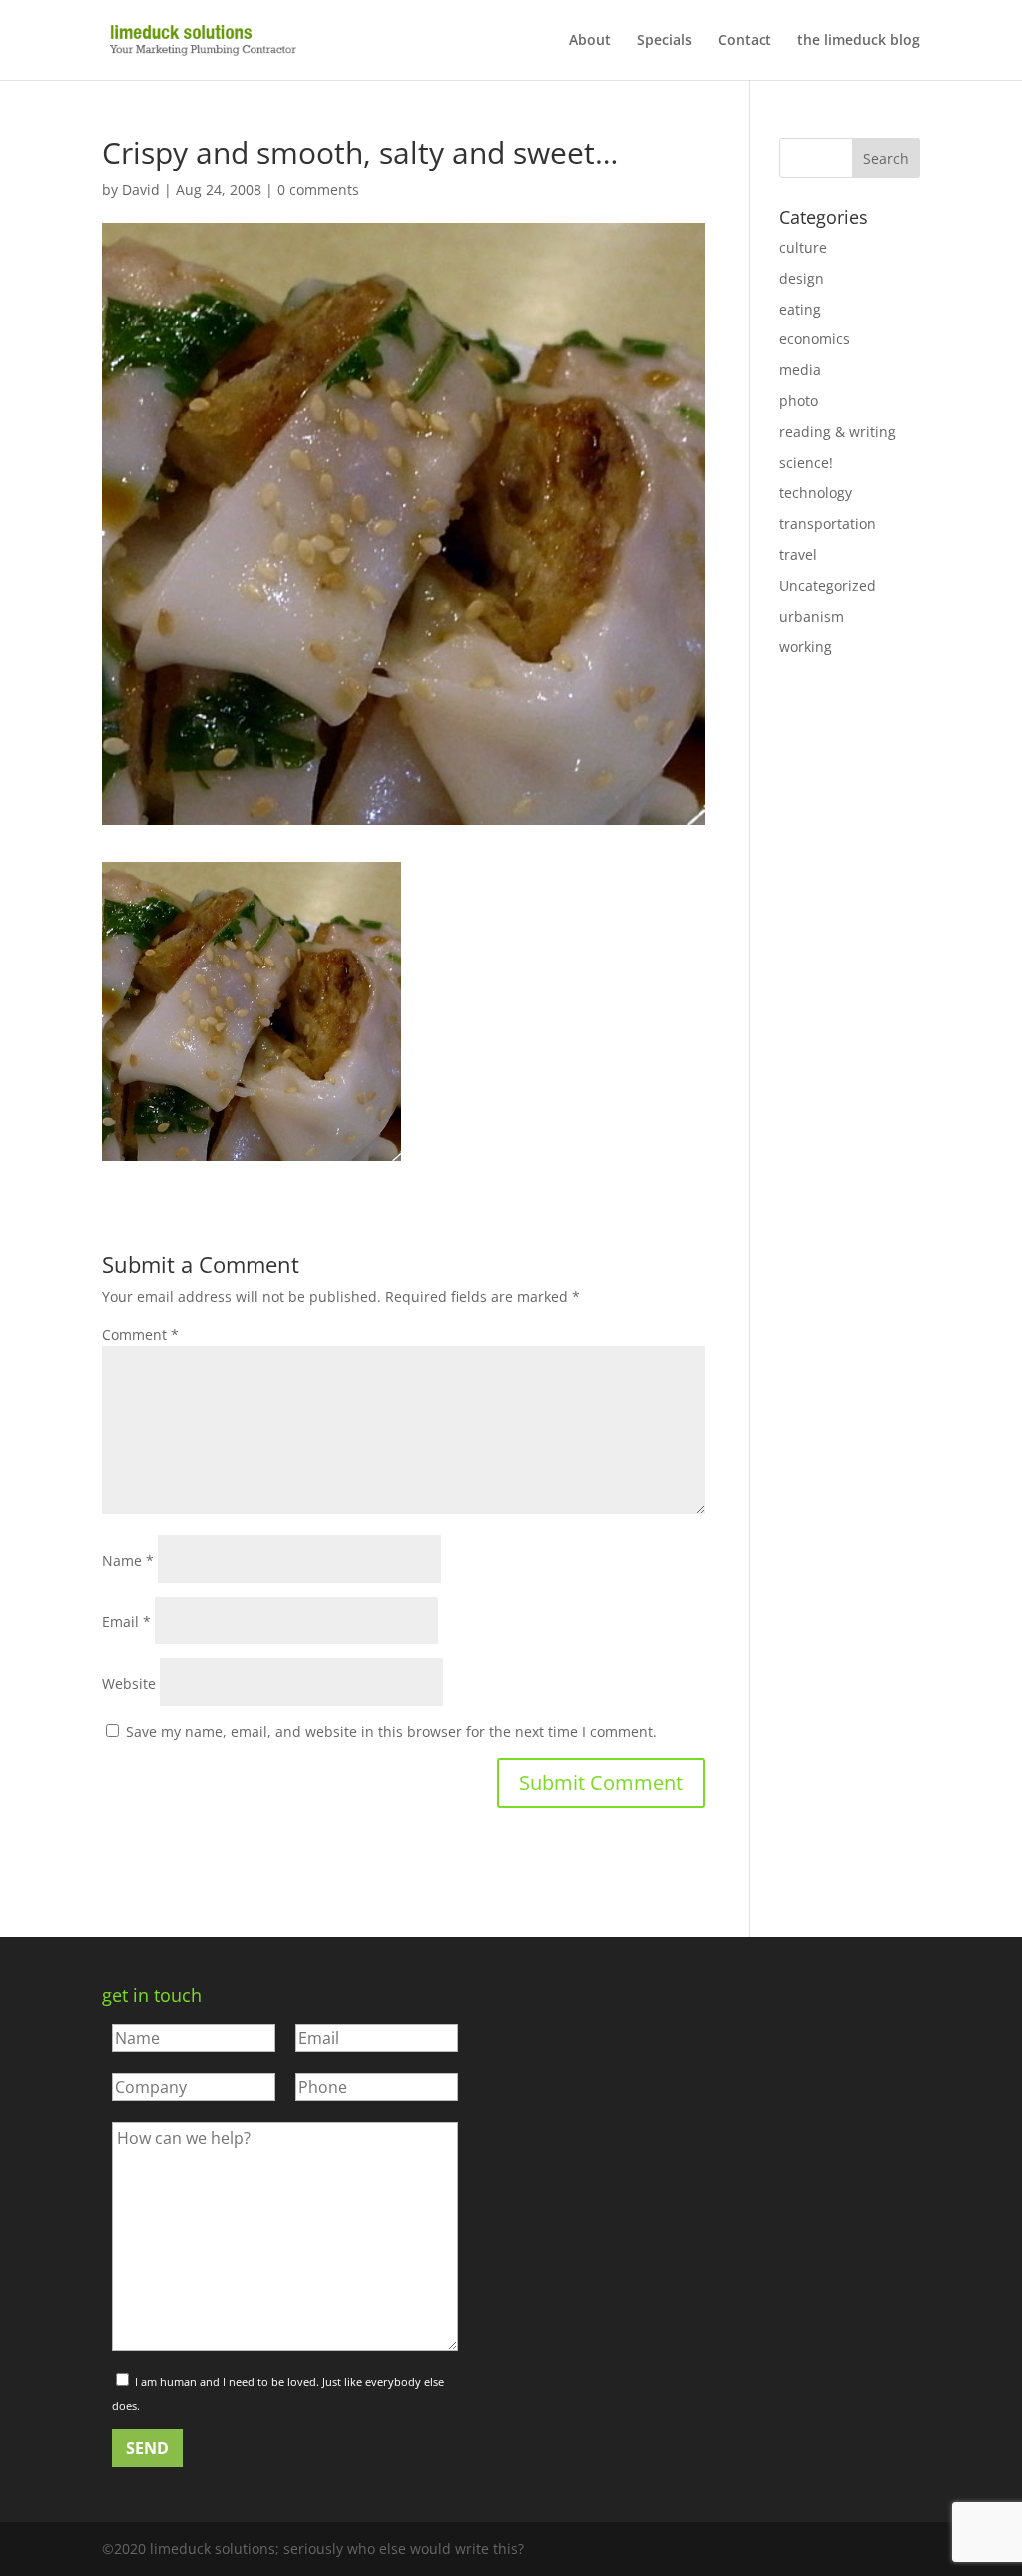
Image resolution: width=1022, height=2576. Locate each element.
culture (803, 247)
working (806, 646)
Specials (664, 41)
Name (128, 1560)
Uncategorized (828, 586)
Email (126, 1622)
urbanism (812, 617)
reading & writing (838, 432)
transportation (828, 524)
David (141, 189)
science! (806, 463)
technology (816, 493)
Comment (140, 1334)
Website (129, 1684)
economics (815, 339)
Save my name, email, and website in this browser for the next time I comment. (391, 1732)
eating (800, 309)
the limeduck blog (859, 41)
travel (798, 555)
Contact (745, 41)
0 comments (318, 189)
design (802, 278)
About (590, 41)
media (800, 370)
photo (799, 401)
